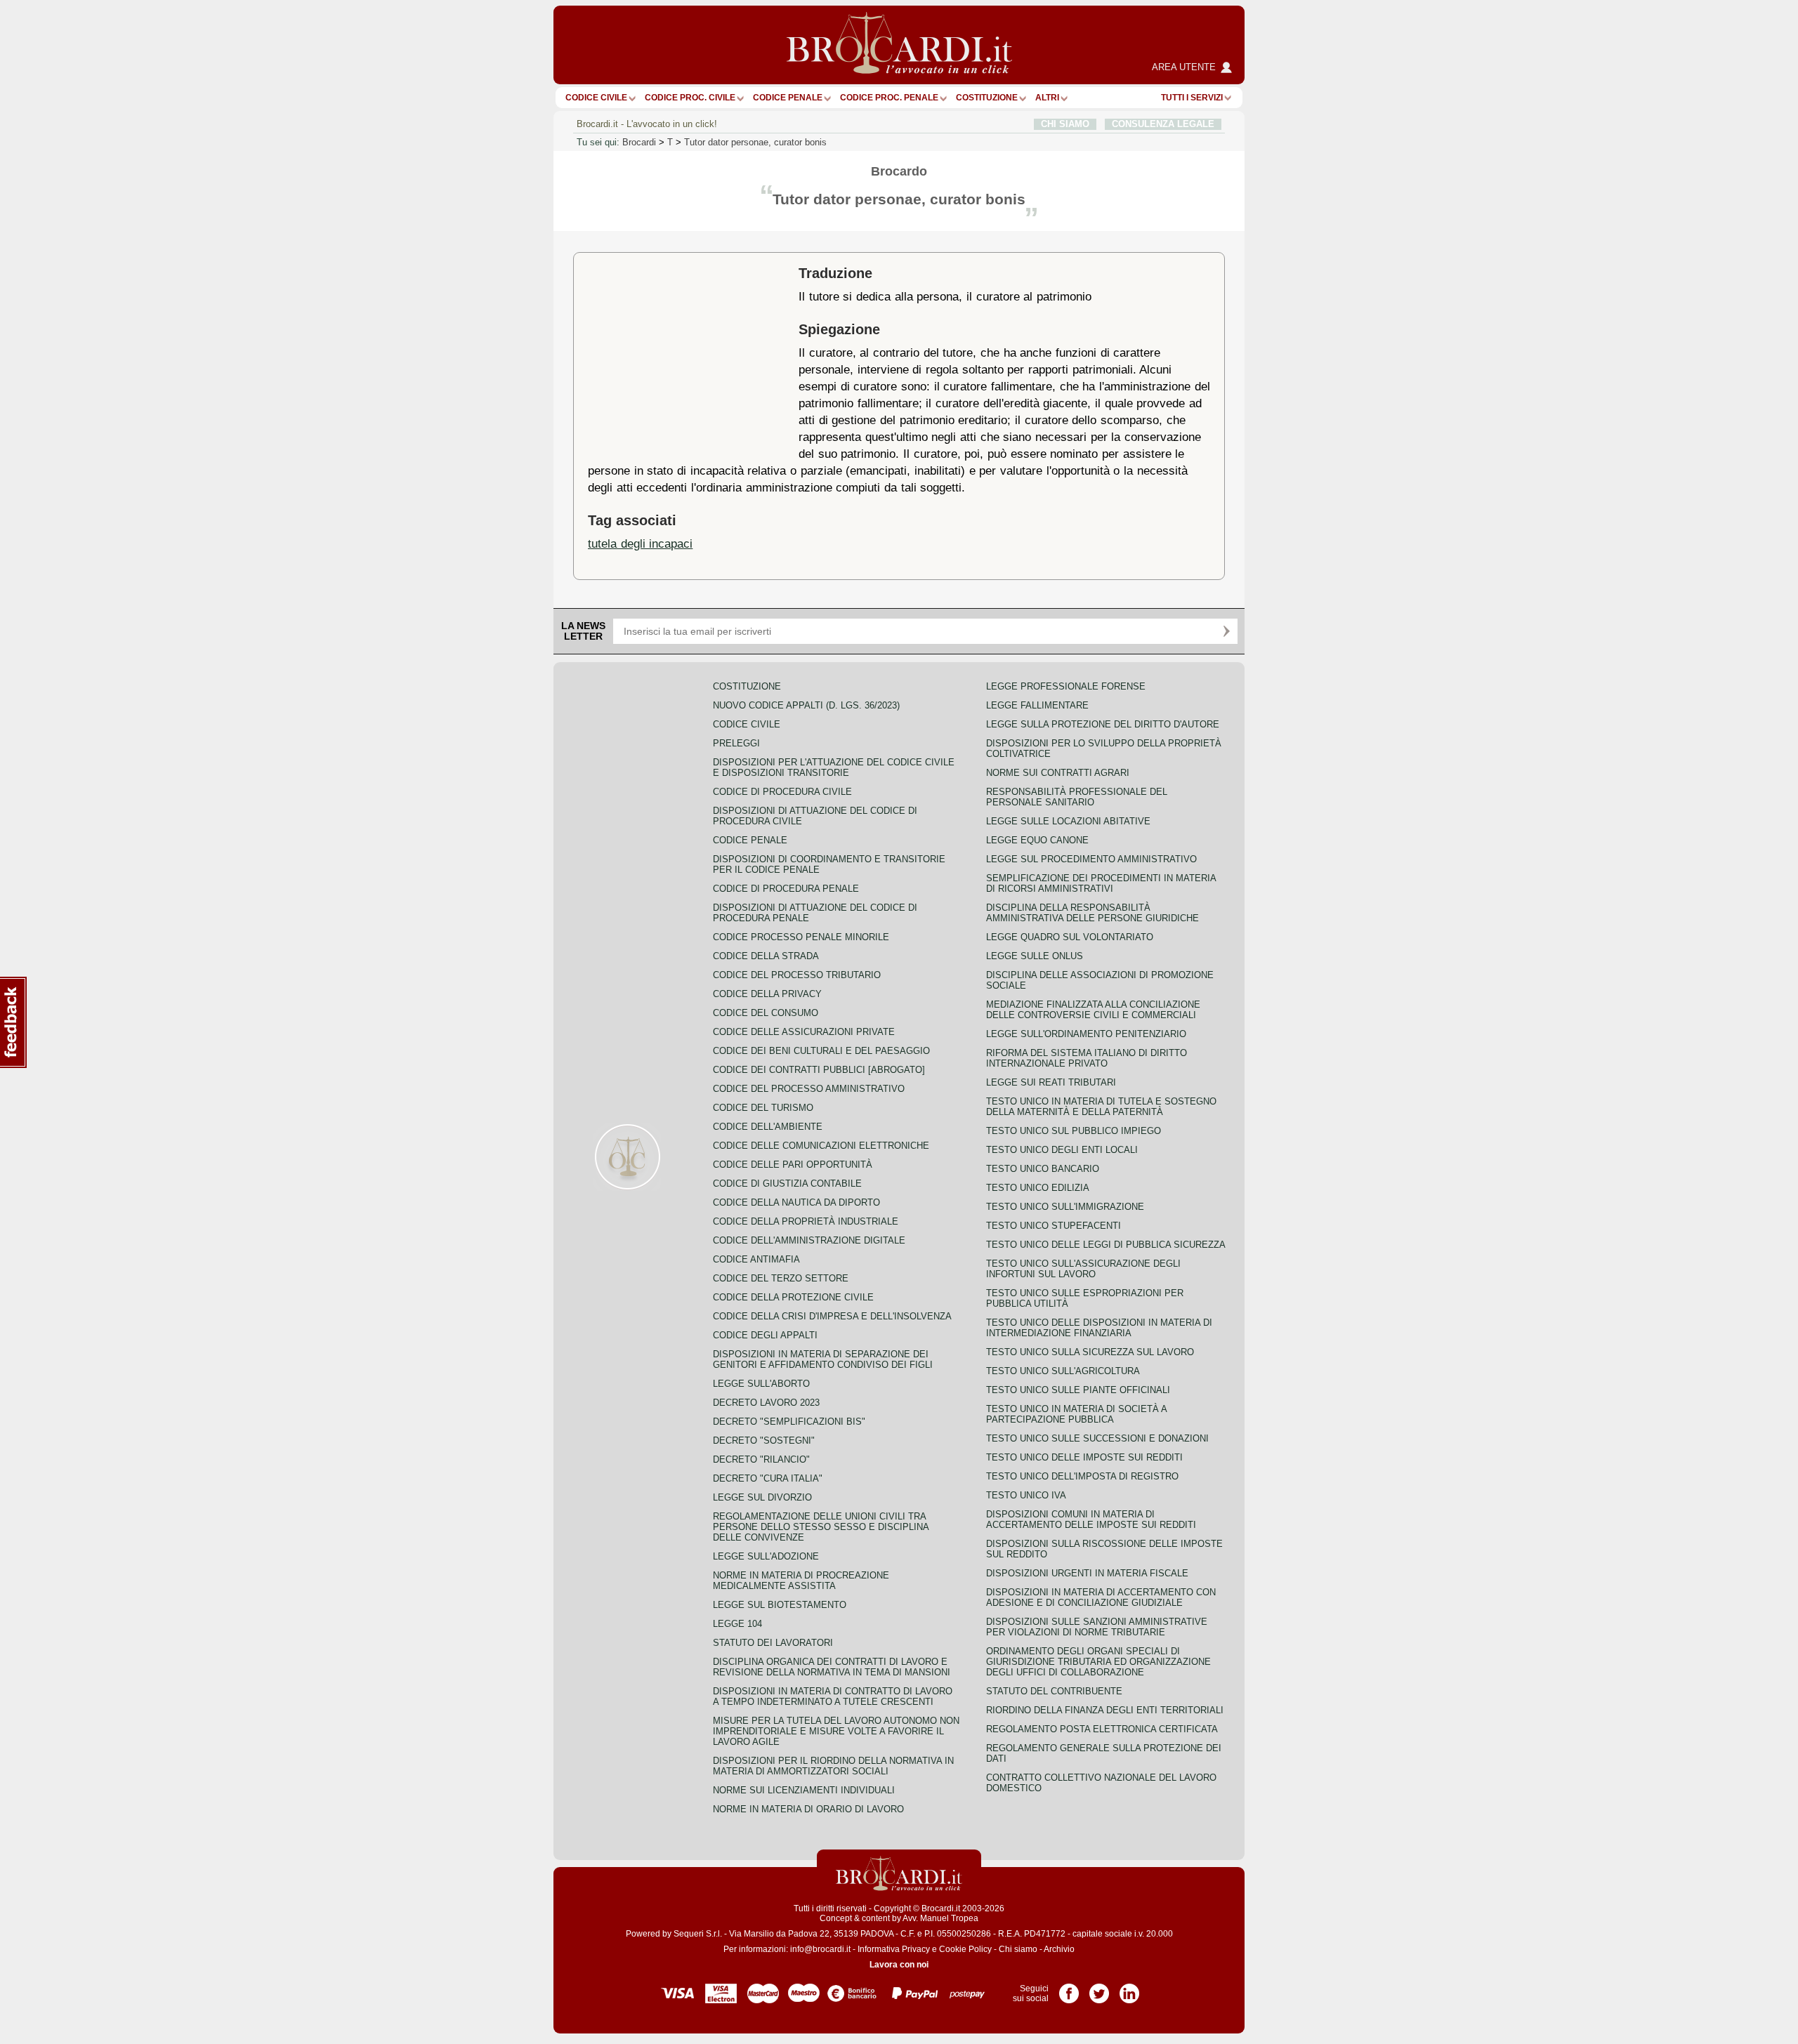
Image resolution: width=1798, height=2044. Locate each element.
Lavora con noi (899, 1965)
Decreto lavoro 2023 (766, 1403)
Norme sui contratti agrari (1058, 773)
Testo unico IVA (1026, 1495)
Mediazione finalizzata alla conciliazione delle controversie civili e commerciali (1093, 1010)
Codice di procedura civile (782, 792)
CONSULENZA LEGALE (1163, 124)
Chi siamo (1018, 1949)
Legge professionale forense (1066, 686)
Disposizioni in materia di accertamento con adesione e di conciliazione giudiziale (1101, 1597)
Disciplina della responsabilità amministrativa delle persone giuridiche (1092, 913)
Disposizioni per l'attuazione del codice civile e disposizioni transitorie (834, 767)
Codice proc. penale (889, 98)
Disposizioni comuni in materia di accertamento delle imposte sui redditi (1091, 1519)
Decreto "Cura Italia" (768, 1478)
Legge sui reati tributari (1051, 1082)
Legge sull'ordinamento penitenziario (1086, 1034)
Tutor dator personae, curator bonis (755, 142)
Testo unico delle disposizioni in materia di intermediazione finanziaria (1099, 1328)
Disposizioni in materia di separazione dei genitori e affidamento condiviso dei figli (823, 1359)
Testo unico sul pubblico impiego (1074, 1131)
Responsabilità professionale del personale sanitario (1077, 797)
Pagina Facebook (1069, 1989)
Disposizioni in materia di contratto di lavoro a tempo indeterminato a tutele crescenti (833, 1696)
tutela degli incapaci (640, 543)
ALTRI (1047, 98)
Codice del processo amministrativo (809, 1089)
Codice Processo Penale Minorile (801, 937)
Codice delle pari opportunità (793, 1165)
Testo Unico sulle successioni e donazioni (1097, 1438)
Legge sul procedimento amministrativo (1091, 859)
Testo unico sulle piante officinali (1078, 1390)
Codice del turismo (763, 1108)
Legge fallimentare (1037, 705)
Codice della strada (766, 956)
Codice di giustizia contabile (787, 1183)
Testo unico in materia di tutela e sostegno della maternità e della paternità (1101, 1107)
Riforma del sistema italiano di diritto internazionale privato (1087, 1058)
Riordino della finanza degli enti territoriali (1105, 1710)
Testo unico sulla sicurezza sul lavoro (1090, 1352)
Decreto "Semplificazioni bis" (789, 1422)
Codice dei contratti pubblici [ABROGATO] (819, 1070)
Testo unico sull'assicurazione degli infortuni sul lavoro (1083, 1269)
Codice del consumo (766, 1013)
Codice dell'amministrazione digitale (809, 1240)
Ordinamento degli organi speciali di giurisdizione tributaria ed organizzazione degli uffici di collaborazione (1098, 1662)
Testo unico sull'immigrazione (1065, 1207)
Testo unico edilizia (1038, 1188)
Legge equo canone (1037, 840)
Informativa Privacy (894, 1949)
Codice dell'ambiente (768, 1127)
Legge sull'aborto (761, 1384)
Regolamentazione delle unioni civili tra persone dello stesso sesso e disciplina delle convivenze (821, 1527)
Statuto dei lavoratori (773, 1643)
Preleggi (736, 743)
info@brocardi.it (820, 1949)
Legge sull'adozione (766, 1556)
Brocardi (639, 142)
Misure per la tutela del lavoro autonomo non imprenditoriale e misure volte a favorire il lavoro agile (836, 1731)
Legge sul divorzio (762, 1497)
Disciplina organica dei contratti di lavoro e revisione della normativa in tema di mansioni (832, 1667)
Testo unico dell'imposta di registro (1082, 1476)
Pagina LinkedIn (1129, 1989)
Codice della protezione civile (793, 1297)
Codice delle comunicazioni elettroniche (821, 1146)
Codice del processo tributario (797, 975)
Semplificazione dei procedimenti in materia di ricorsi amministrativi (1101, 883)
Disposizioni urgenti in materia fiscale (1087, 1573)
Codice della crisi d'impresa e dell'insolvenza (832, 1316)
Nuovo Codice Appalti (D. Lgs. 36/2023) (806, 705)
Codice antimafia (756, 1259)
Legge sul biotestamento (780, 1605)
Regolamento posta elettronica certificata (1102, 1729)
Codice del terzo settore (781, 1278)
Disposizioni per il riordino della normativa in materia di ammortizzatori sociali (833, 1766)
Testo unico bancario (1043, 1169)
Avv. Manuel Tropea (940, 1918)
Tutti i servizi (1192, 98)
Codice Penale (788, 98)
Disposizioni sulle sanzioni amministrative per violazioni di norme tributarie (1097, 1627)
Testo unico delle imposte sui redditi (1084, 1457)
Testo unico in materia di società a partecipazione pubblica (1076, 1414)
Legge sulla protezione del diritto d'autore (1103, 724)
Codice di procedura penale (786, 889)
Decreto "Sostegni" (764, 1440)
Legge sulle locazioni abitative (1068, 821)
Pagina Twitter (1099, 1989)
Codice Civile (596, 98)
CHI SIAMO (1065, 124)
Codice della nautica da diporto (796, 1202)
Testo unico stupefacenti (1054, 1226)
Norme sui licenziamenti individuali (804, 1790)
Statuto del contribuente (1054, 1691)
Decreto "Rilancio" (761, 1459)
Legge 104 (737, 1624)
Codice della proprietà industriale (806, 1221)
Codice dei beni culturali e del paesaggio (821, 1051)
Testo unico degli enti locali (1062, 1150)
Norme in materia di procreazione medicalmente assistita (801, 1581)
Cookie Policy (965, 1949)
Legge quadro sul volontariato (1070, 937)
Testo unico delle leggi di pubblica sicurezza (1106, 1245)
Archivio (1059, 1949)
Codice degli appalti (765, 1335)
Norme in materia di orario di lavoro (808, 1809)
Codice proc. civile (690, 98)
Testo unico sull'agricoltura (1063, 1371)
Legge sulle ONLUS (1035, 956)
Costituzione (987, 98)
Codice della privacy (767, 994)
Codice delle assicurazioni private (804, 1032)
